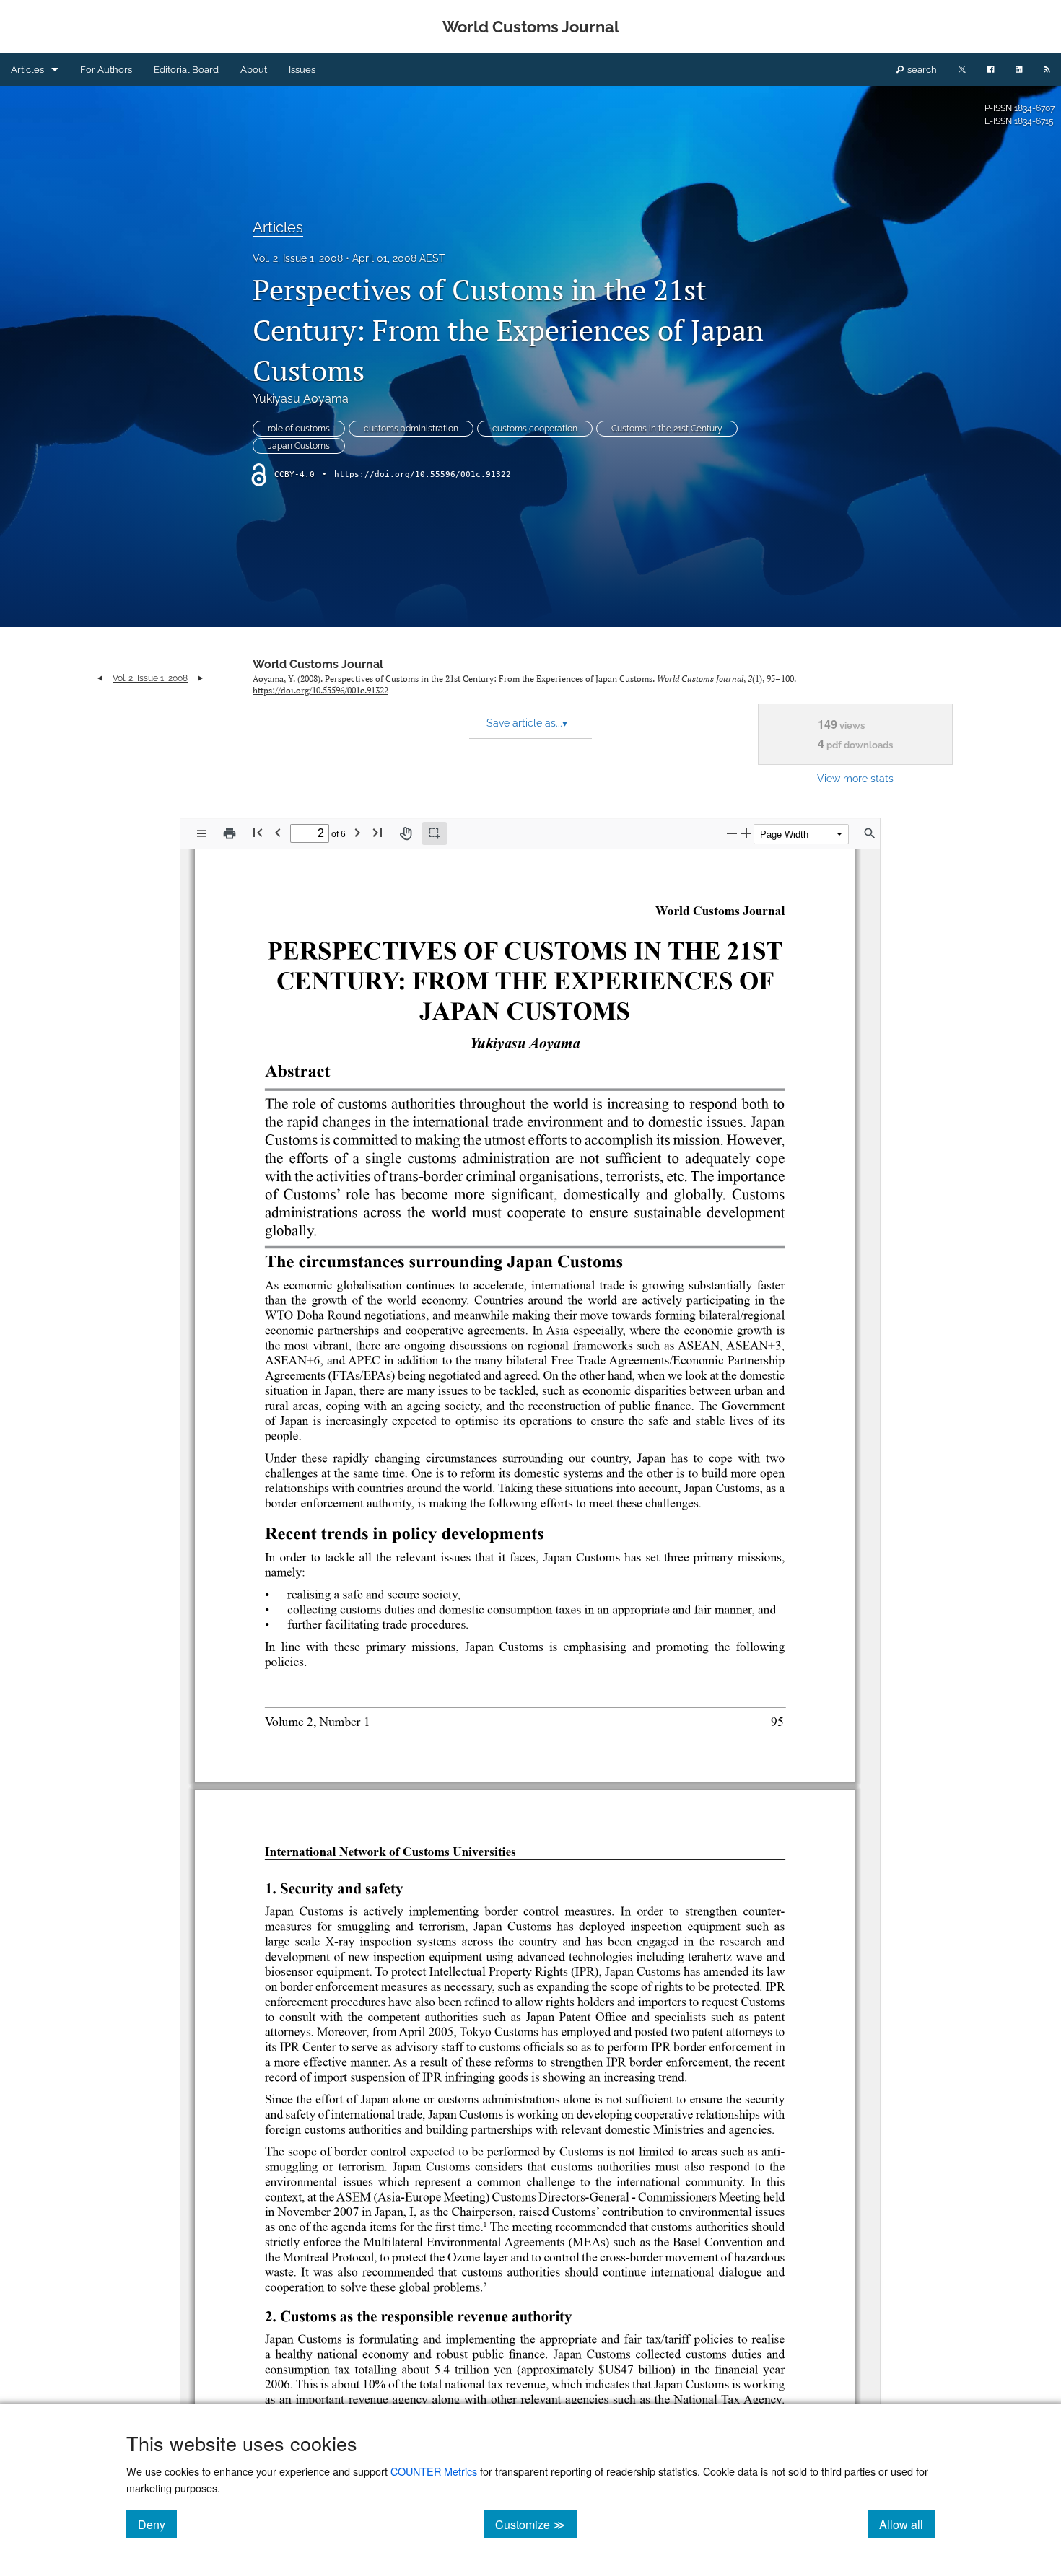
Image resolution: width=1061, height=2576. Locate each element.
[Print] (230, 833)
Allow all (907, 2524)
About (254, 70)
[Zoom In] (746, 833)
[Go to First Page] (258, 832)
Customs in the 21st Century (667, 429)
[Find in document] (870, 833)
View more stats (855, 778)
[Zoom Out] (732, 833)
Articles (27, 70)
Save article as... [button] (527, 723)
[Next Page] (357, 832)
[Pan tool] (406, 833)
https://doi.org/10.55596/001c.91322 (423, 474)
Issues (302, 70)
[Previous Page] (278, 832)
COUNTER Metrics (434, 2471)
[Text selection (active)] (435, 833)
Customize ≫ (536, 2524)
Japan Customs (299, 446)
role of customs (299, 429)
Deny (157, 2524)
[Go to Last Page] (377, 832)
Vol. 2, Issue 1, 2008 (298, 258)
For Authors (106, 70)
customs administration (411, 429)
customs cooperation (535, 429)
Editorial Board (186, 70)
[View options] (201, 833)
